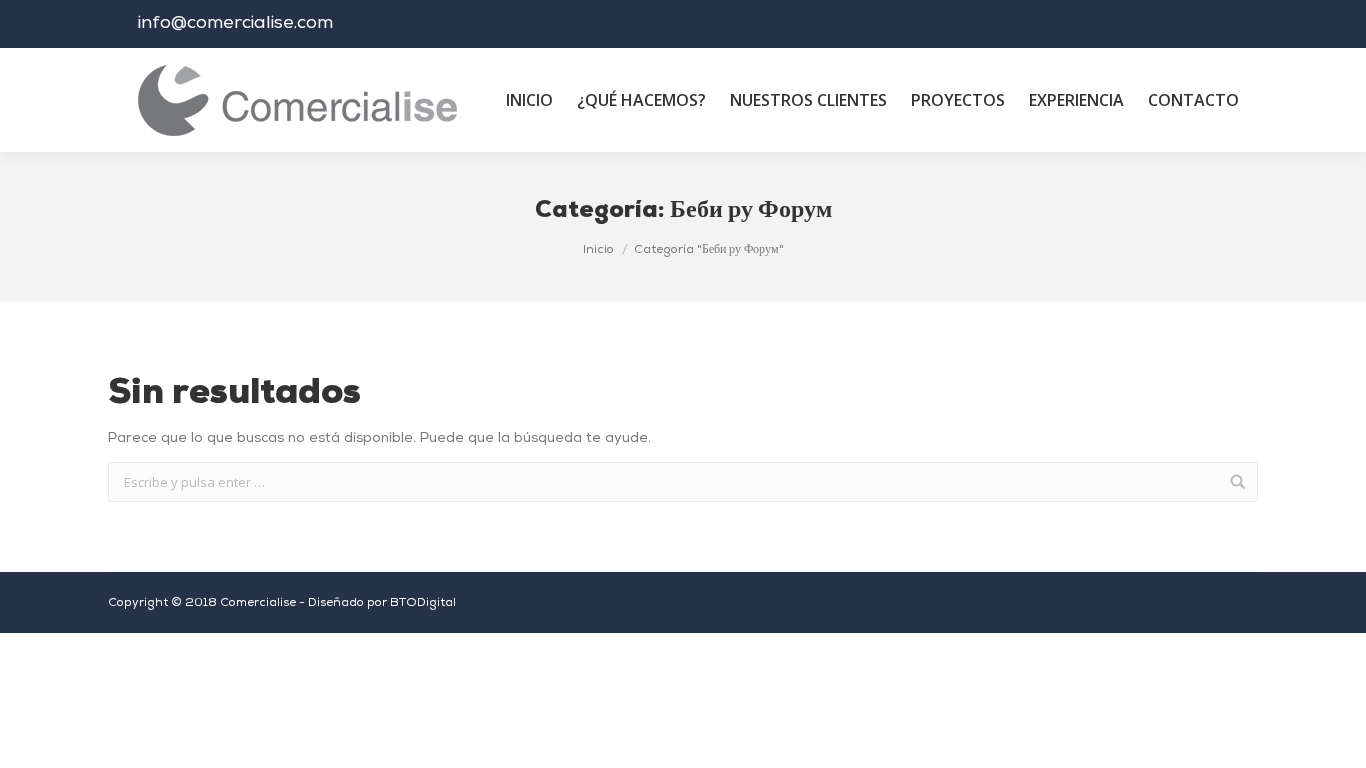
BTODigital (423, 603)
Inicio (598, 250)
